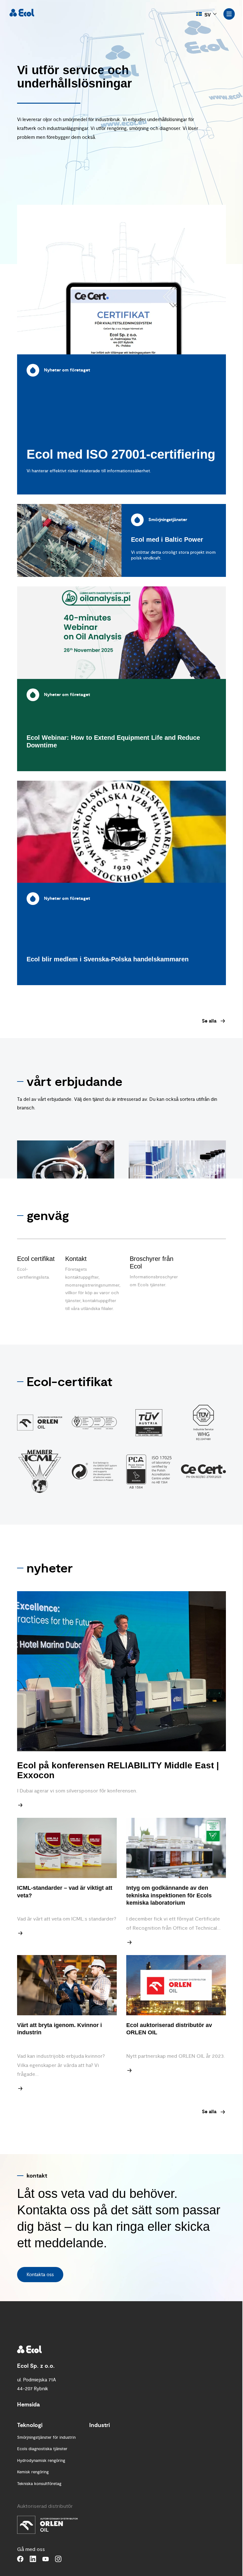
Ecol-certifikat (69, 1382)
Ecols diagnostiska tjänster (42, 2449)
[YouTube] (46, 2559)
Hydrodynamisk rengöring (41, 2461)
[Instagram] (58, 2559)
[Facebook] (20, 2559)
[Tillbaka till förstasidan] (22, 13)
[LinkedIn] (33, 2559)
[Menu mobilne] (229, 14)
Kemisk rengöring (33, 2472)
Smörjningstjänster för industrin (46, 2437)
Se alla (209, 1021)
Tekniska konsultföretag (39, 2484)
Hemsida (28, 2405)
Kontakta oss (40, 2275)
